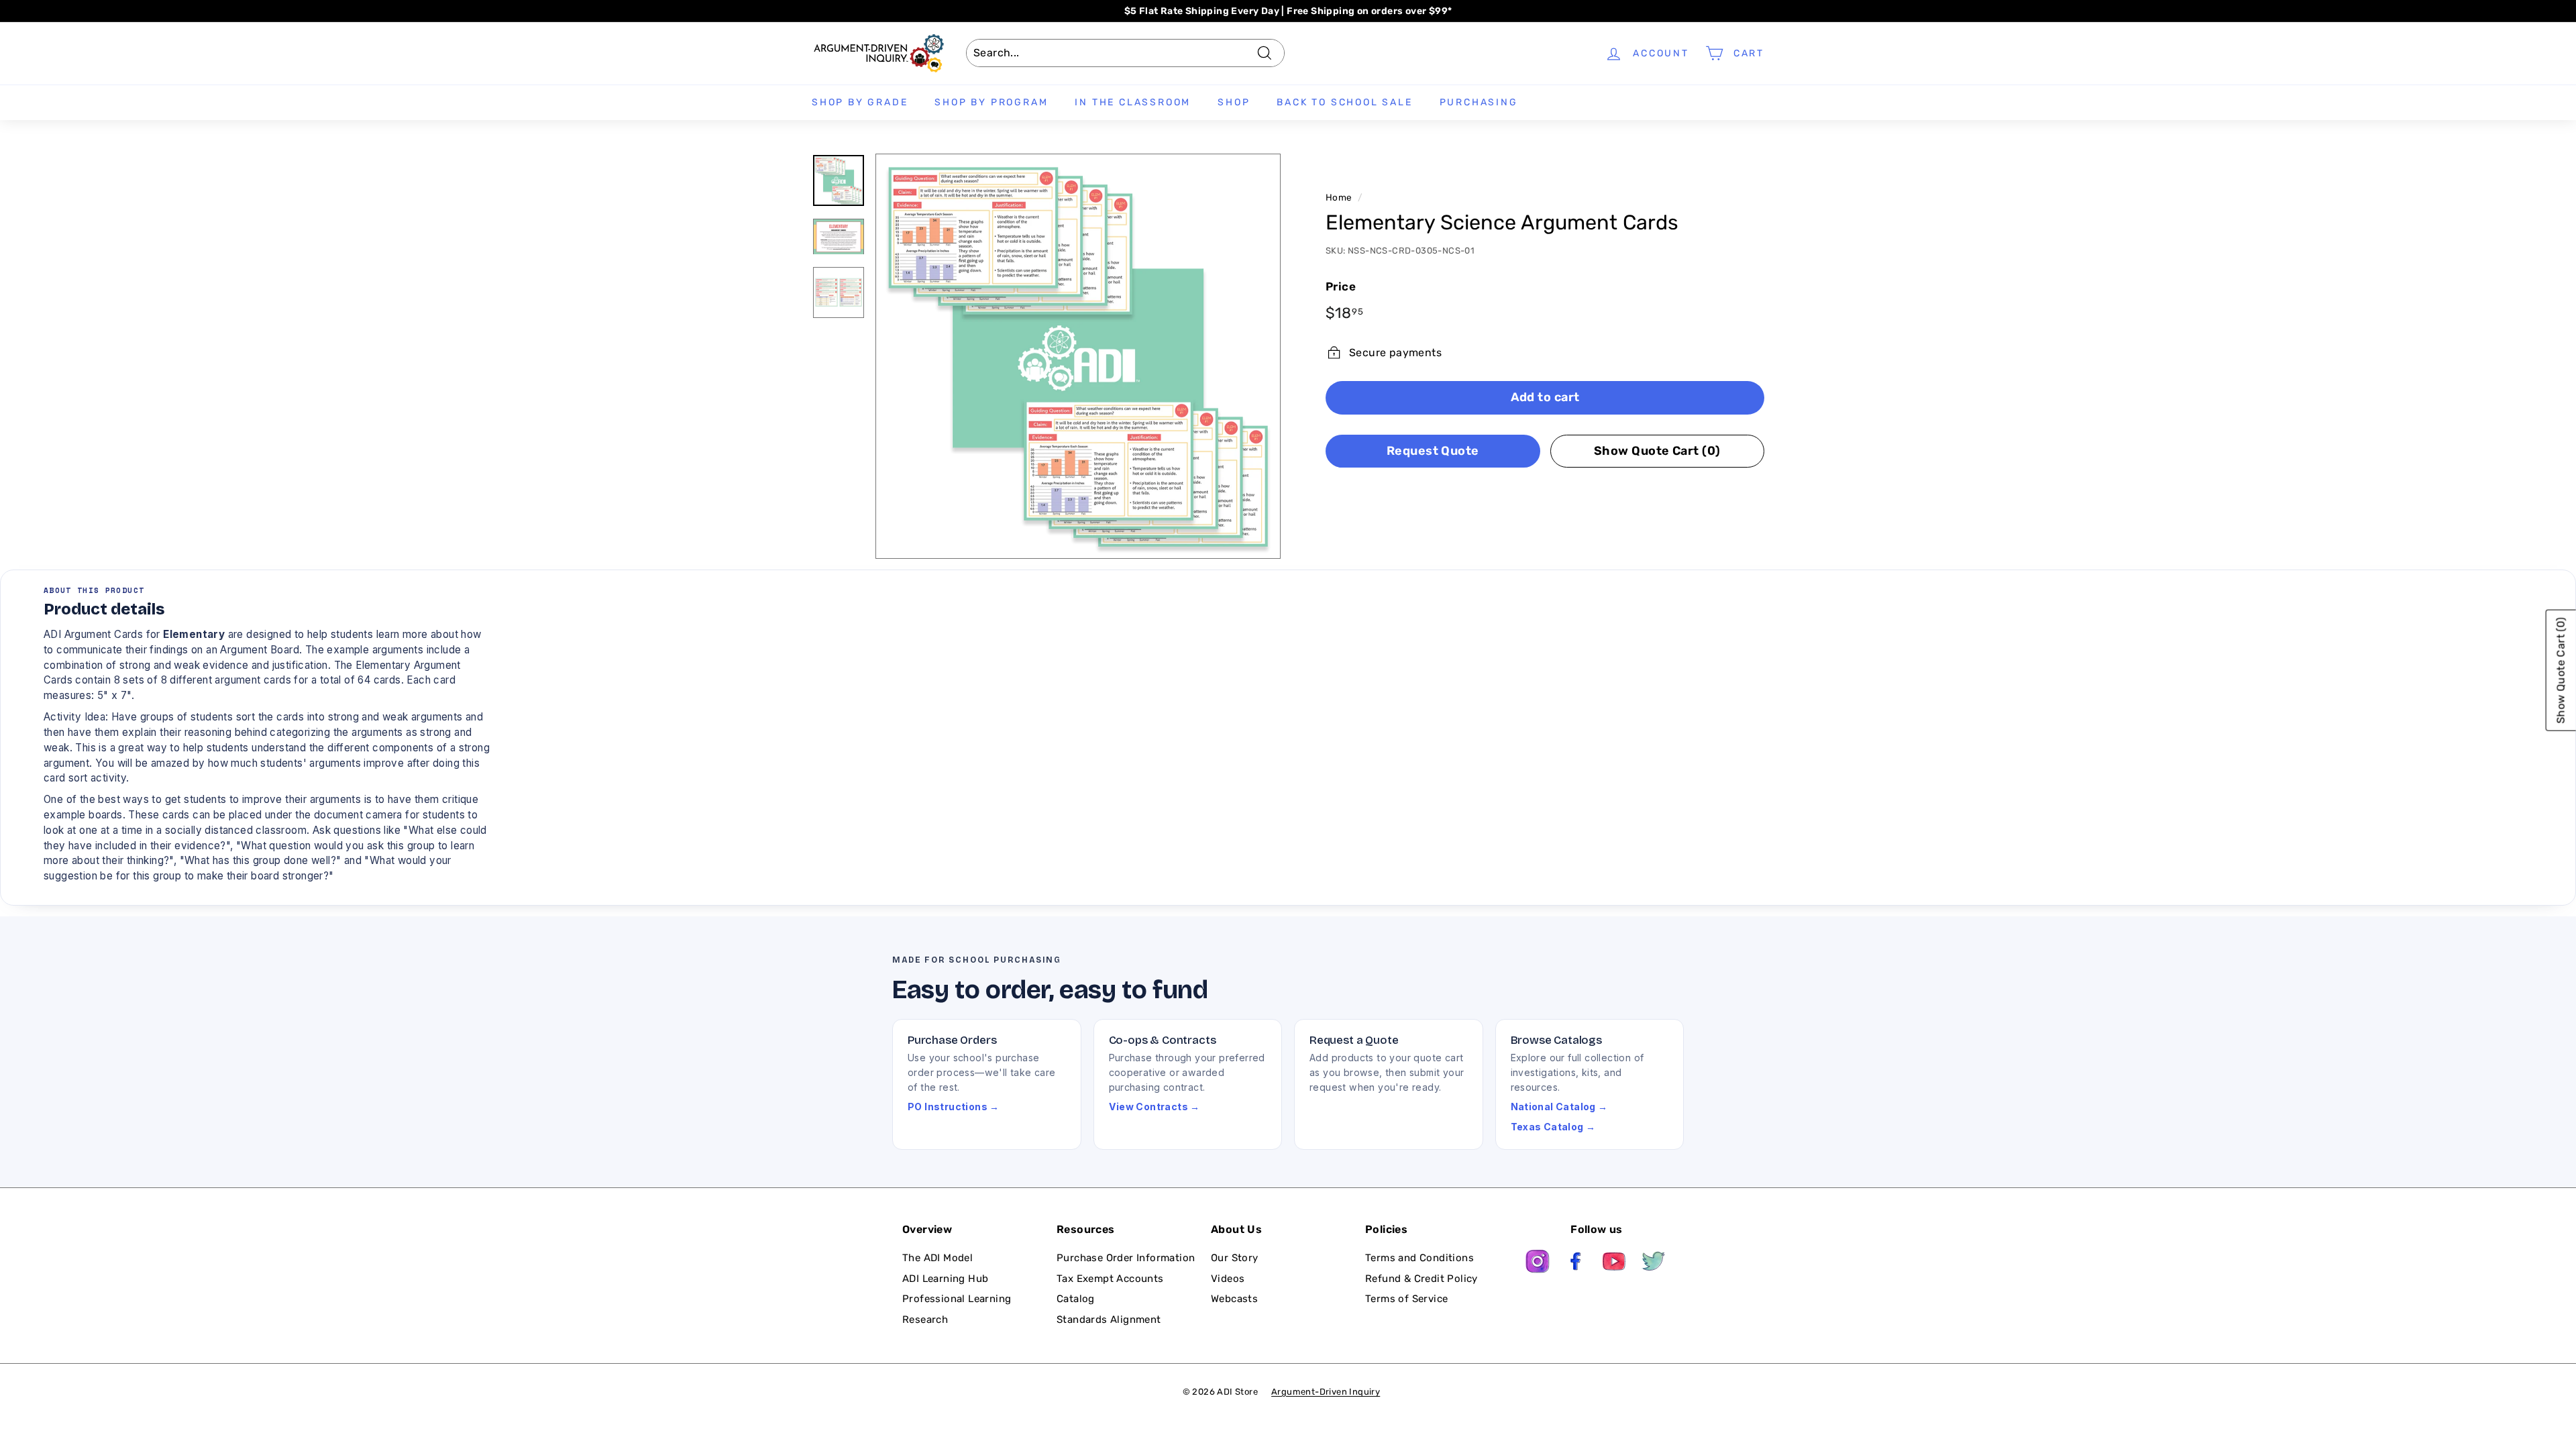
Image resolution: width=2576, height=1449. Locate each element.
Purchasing (1479, 102)
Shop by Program (991, 102)
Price (1341, 286)
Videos (1228, 1279)
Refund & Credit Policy (1421, 1279)
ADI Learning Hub (945, 1279)
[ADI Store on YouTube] (1615, 1264)
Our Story (1235, 1258)
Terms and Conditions (1419, 1258)
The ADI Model (937, 1258)
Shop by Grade (860, 102)
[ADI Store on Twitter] (1654, 1264)
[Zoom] (1078, 356)
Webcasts (1234, 1299)
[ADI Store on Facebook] (1576, 1264)
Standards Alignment (1109, 1320)
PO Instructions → (954, 1107)
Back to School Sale (1344, 102)
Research (925, 1320)
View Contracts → (1155, 1107)
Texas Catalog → (1553, 1127)
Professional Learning (957, 1299)
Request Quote (1433, 451)
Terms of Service (1406, 1299)
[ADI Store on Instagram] (1538, 1264)
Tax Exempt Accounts (1110, 1279)
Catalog (1076, 1299)
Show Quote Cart (1657, 451)
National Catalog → (1559, 1107)
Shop (1234, 102)
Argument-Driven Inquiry (1326, 1392)
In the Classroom (1133, 102)
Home (1339, 197)
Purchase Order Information (1126, 1258)
